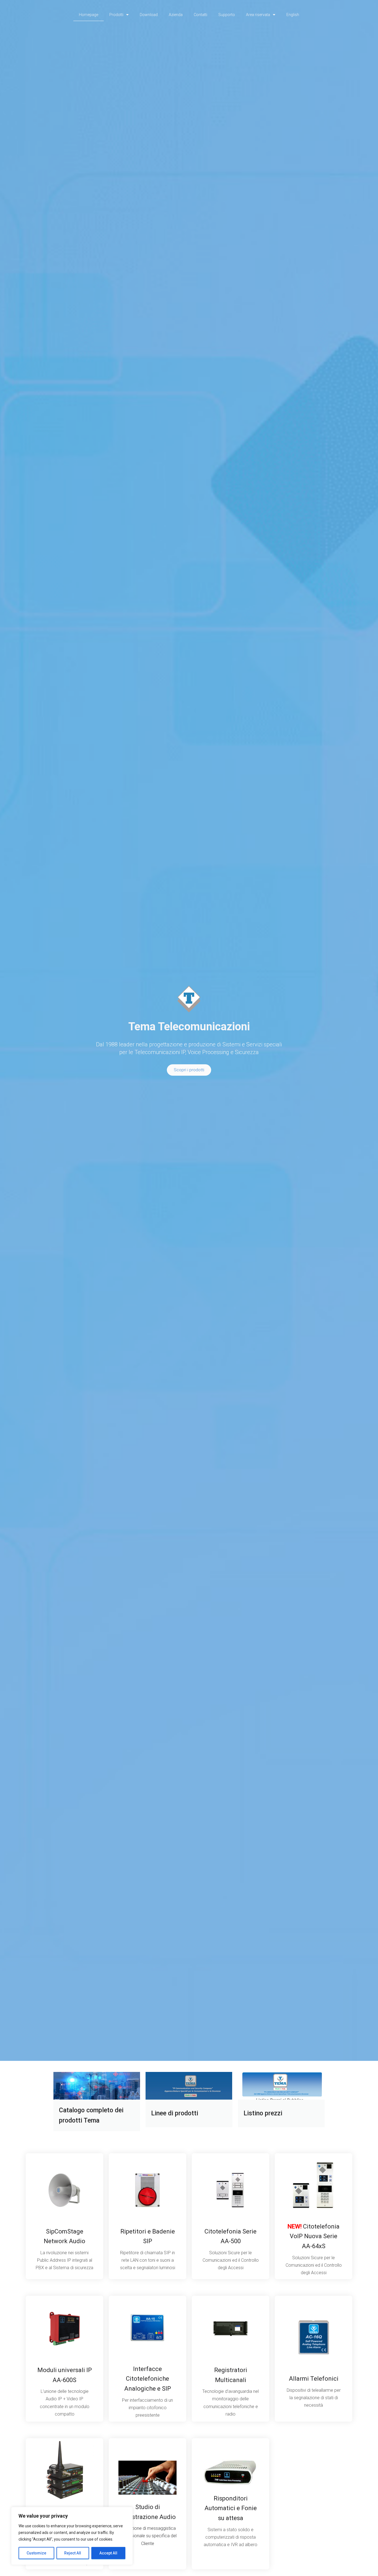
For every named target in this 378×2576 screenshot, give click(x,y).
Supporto (227, 15)
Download (149, 15)
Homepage (89, 15)
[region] (72, 2536)
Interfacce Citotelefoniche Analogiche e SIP (148, 2379)
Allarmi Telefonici (314, 2379)
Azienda (176, 15)
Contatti (200, 15)
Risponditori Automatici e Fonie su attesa (231, 2508)
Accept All (108, 2553)
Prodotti (116, 15)
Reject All (73, 2553)
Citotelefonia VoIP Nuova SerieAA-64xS (314, 2236)
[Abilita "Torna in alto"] (367, 2565)
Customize (36, 2553)
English (293, 15)
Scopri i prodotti (189, 1070)
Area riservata (258, 15)
